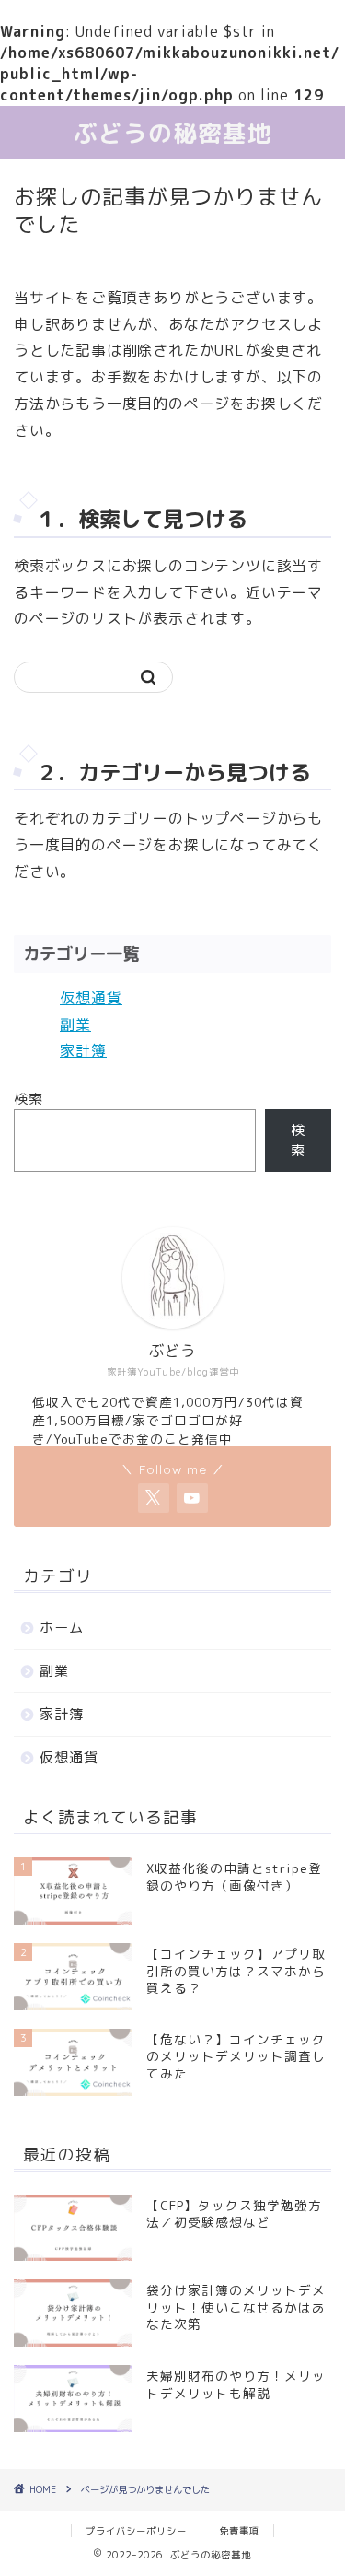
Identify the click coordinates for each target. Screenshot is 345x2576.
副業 (75, 1025)
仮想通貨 (91, 998)
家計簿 (83, 1050)
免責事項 (239, 2531)
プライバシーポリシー (136, 2531)
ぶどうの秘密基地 (173, 133)
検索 (29, 1099)
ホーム (62, 1628)
